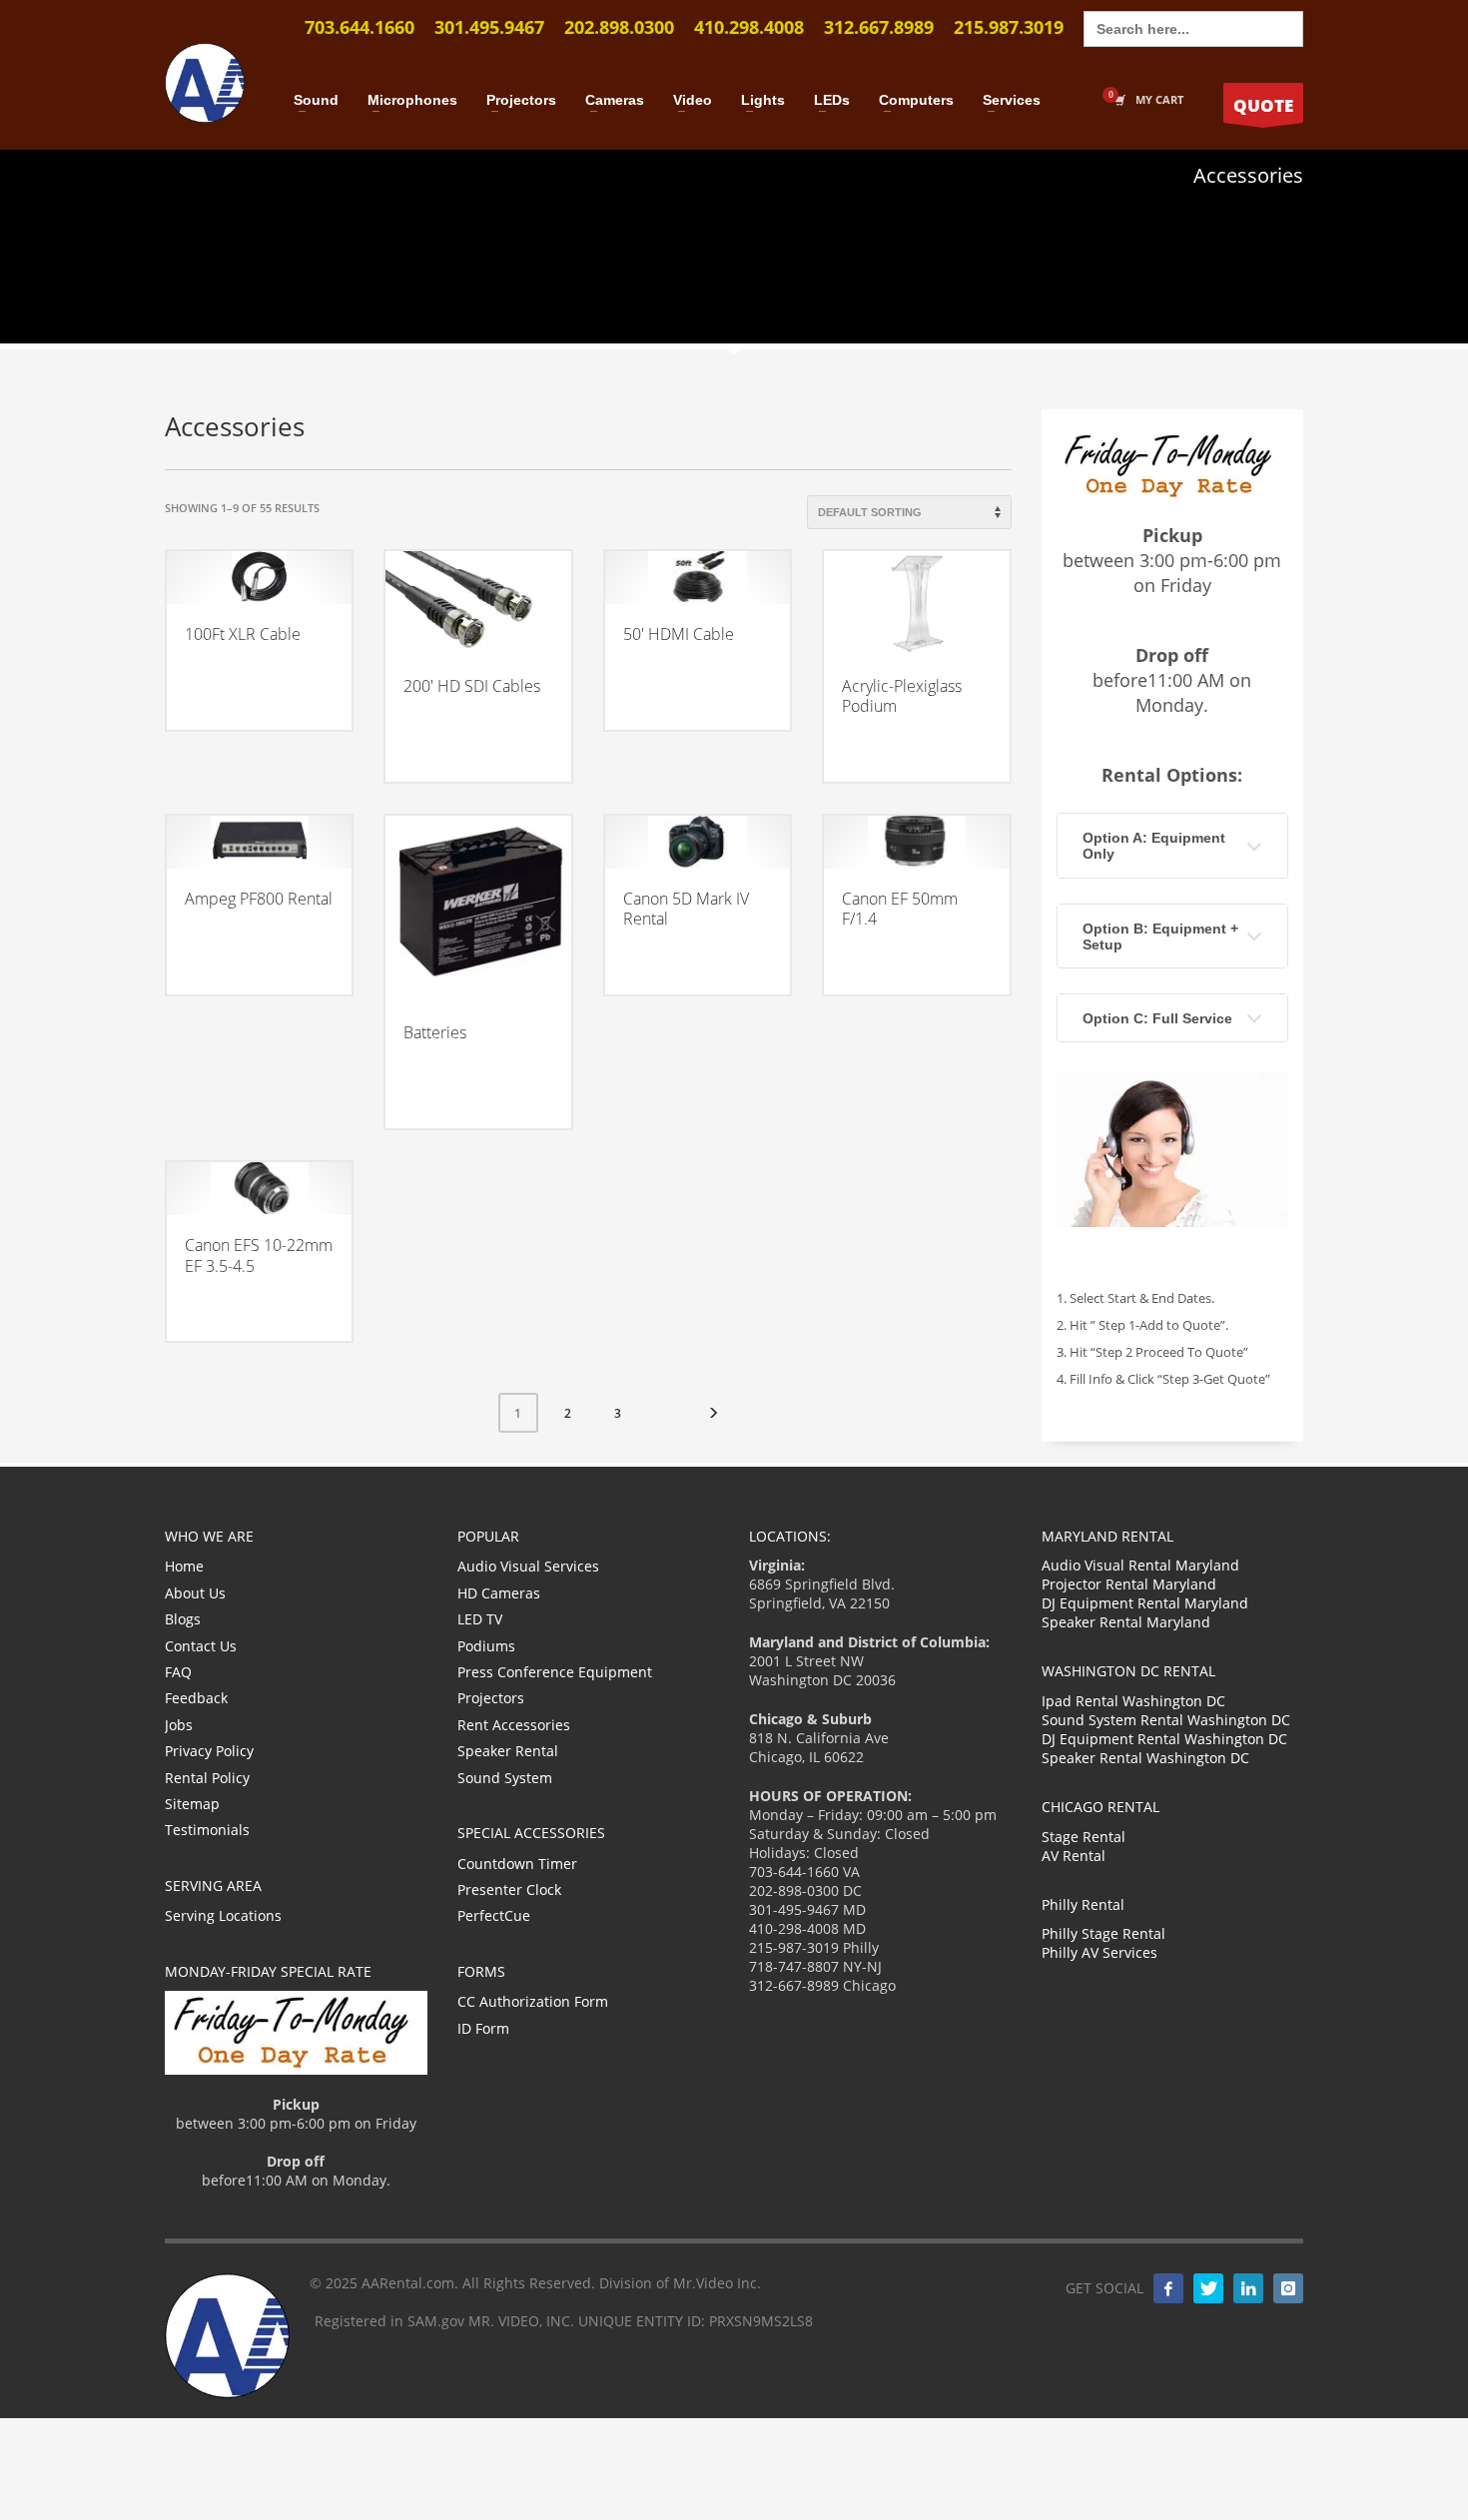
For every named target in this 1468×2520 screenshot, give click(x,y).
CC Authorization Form (533, 2001)
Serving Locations (223, 1915)
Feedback (196, 1698)
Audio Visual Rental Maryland (1140, 1565)
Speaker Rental (508, 1751)
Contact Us (201, 1646)
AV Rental (1074, 1856)
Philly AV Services (1100, 1952)
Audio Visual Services (528, 1566)
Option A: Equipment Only (1154, 846)
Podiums (486, 1646)
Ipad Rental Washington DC (1133, 1701)
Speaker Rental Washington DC (1145, 1758)
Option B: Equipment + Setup (1160, 937)
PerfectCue (494, 1915)
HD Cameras (499, 1593)
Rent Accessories (514, 1725)
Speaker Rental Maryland (1126, 1622)
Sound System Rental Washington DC (1166, 1720)
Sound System (505, 1778)
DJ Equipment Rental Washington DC (1164, 1739)
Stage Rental (1084, 1837)
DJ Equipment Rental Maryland (1145, 1603)
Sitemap (192, 1804)
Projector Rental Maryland (1129, 1584)
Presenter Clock (509, 1890)
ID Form (483, 2028)
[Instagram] (1288, 2288)
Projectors (491, 1698)
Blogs (183, 1619)
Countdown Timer (517, 1864)
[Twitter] (1208, 2288)
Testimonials (207, 1830)
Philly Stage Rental (1103, 1933)
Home (184, 1566)
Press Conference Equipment (555, 1672)
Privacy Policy (209, 1751)
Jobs (179, 1725)
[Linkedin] (1248, 2288)
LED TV (480, 1619)
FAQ (178, 1672)
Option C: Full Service (1157, 1018)
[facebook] (1168, 2288)
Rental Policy (207, 1778)
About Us (195, 1593)
